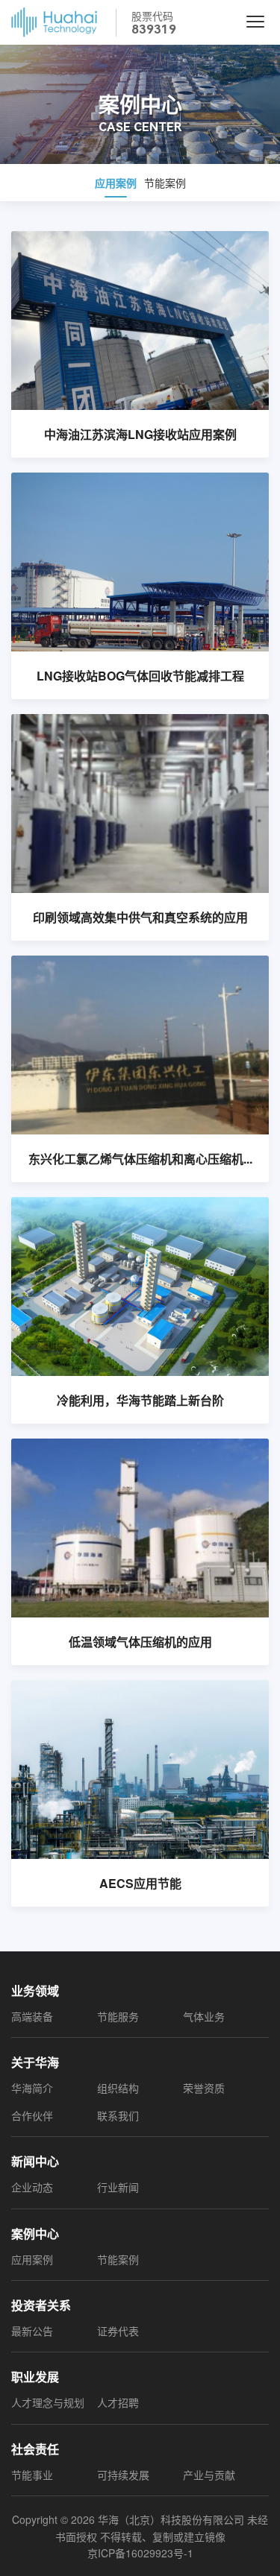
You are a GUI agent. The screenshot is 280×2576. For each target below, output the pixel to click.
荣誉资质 (204, 2088)
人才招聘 (118, 2402)
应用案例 (116, 183)
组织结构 (118, 2088)
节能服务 (118, 2016)
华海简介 (32, 2088)
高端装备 (32, 2016)
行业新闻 (118, 2187)
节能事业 (32, 2475)
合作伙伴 (32, 2115)
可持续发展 (123, 2475)
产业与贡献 (209, 2475)
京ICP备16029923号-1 (140, 2553)
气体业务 (204, 2016)
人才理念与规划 (48, 2402)
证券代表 (118, 2331)
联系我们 (118, 2115)
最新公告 (32, 2331)
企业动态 (32, 2187)
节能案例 (165, 183)
